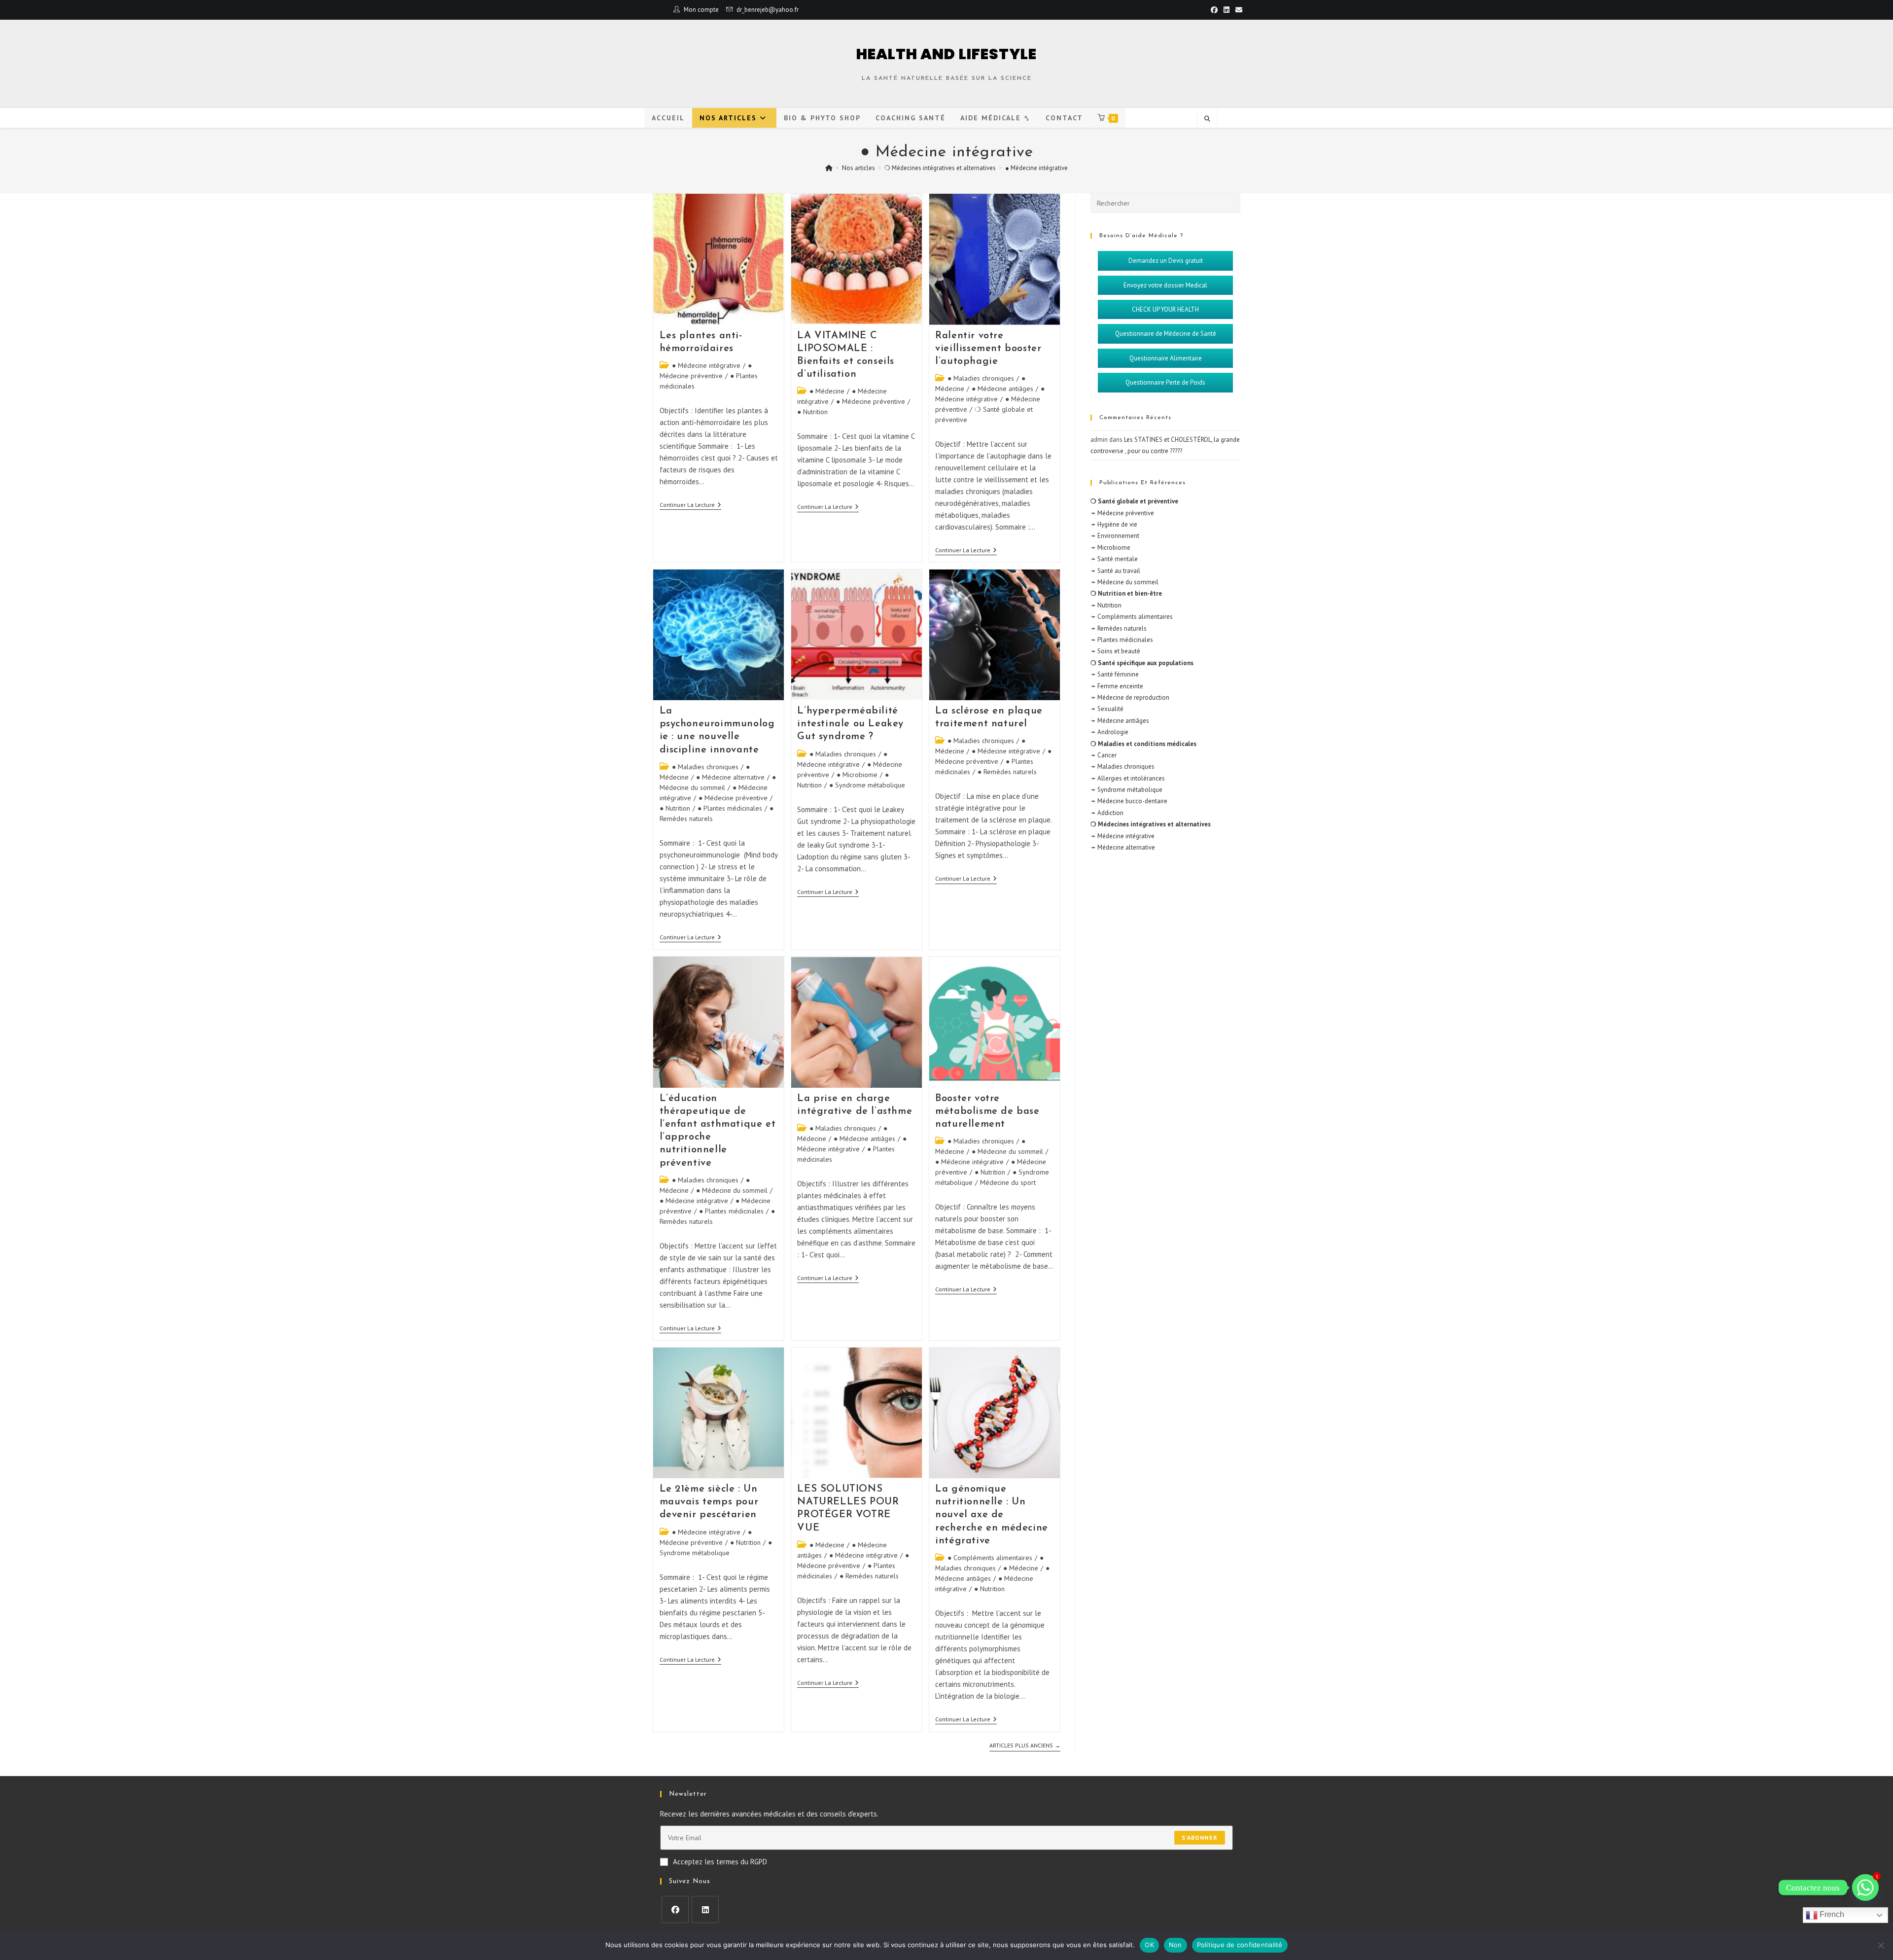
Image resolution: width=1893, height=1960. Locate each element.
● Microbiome (857, 775)
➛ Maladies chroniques (1122, 766)
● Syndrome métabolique (867, 785)
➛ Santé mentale (1114, 559)
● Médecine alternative (730, 777)
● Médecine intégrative (1036, 168)
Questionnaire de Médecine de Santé (1166, 334)
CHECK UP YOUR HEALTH (1165, 309)
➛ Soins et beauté (1115, 651)
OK (1149, 1945)
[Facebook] (675, 1909)
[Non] (1881, 1945)
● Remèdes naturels (1007, 772)
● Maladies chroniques (981, 378)
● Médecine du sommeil (732, 1190)
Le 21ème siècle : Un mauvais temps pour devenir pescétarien (709, 1502)
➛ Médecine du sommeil (1124, 582)
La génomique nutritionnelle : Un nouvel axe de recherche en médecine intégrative (992, 1515)
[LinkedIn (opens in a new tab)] (1227, 10)
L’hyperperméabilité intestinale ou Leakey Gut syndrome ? (850, 724)
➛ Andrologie (1109, 732)
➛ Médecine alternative (1123, 847)
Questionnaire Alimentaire (1166, 358)
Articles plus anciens (1025, 1746)
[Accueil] (829, 168)
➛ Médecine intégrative (1122, 836)
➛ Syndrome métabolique (1126, 790)
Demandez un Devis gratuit (1166, 261)
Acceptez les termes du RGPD (720, 1862)
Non (1175, 1945)
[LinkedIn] (705, 1909)
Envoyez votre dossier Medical (1165, 285)
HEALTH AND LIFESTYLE (947, 54)
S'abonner (1200, 1837)
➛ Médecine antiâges (1120, 721)
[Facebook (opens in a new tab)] (1214, 10)
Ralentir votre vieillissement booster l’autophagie (988, 349)
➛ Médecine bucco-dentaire (1129, 801)
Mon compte (701, 10)
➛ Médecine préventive (1122, 513)
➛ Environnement (1115, 536)
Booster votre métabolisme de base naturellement (987, 1111)
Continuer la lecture (690, 505)
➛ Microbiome (1110, 548)
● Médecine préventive (871, 401)
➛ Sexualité (1107, 709)
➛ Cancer (1104, 755)
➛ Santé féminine (1115, 674)
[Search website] (1207, 119)
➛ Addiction (1107, 813)
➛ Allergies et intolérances (1128, 778)
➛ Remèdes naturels (1119, 628)
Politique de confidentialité (1240, 1945)
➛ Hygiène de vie (1114, 524)
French (1831, 1914)
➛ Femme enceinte (1117, 686)
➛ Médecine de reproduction (1130, 697)
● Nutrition (812, 412)
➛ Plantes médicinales (1122, 640)
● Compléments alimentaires (990, 1558)
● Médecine (827, 391)
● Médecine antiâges (1002, 389)
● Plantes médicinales (730, 808)
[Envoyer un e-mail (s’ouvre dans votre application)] (1237, 10)
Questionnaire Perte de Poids (1165, 382)
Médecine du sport (1008, 1182)
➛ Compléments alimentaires (1132, 617)
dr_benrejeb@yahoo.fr (768, 10)
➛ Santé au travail (1115, 571)
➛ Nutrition (1106, 605)
